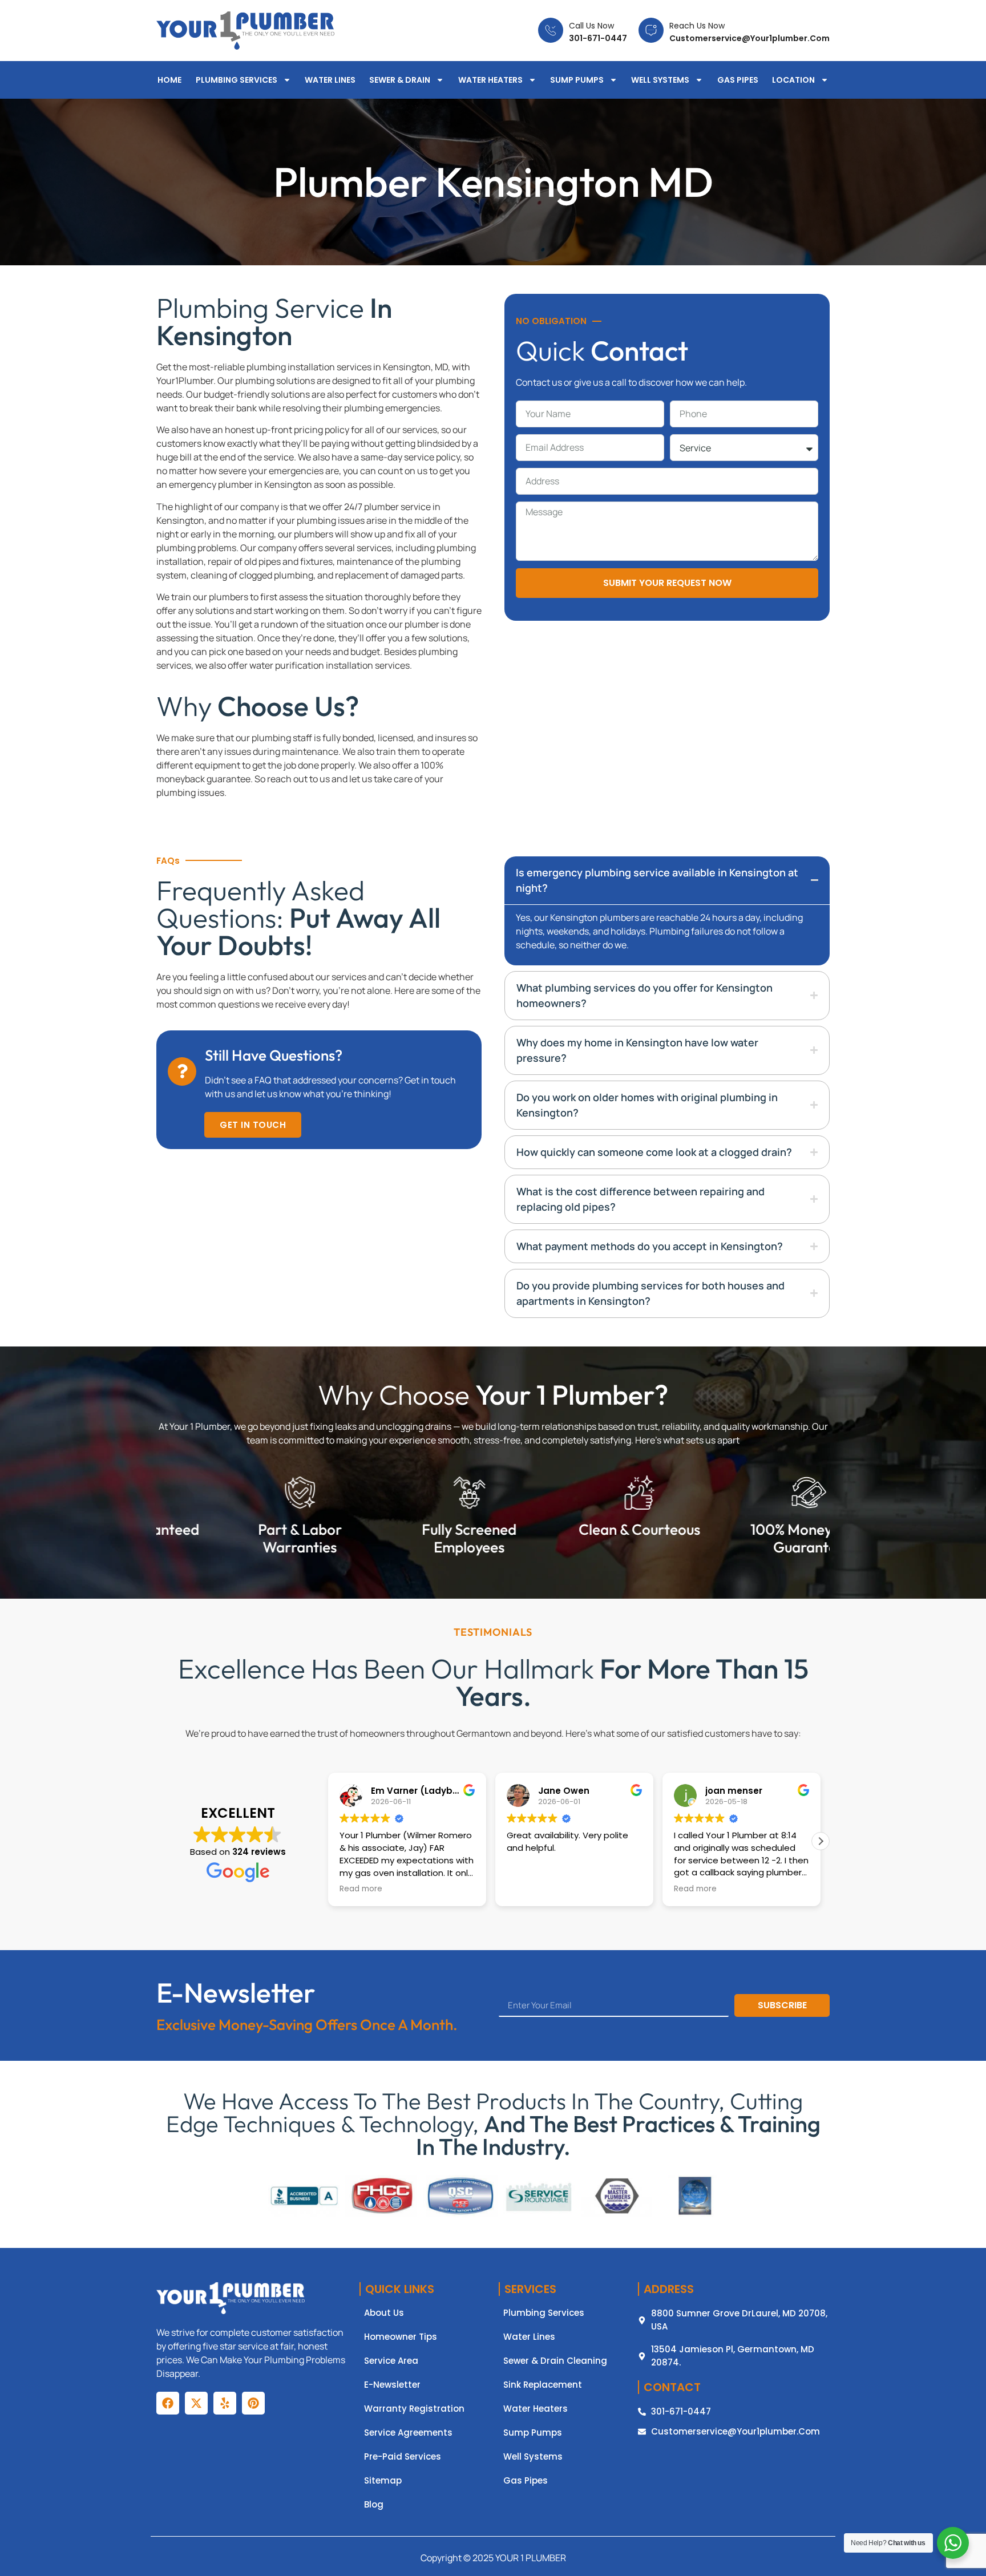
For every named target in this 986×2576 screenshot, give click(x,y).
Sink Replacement (543, 2385)
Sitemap (383, 2481)
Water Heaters (490, 80)
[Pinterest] (253, 2403)
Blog (374, 2505)
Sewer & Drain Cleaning (555, 2361)
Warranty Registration (414, 2409)
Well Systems (660, 80)
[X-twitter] (196, 2403)
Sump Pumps (577, 80)
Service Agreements (408, 2433)
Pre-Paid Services (403, 2457)
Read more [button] (528, 1889)
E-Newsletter (392, 2385)
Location (793, 80)
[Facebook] (168, 2403)
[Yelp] (225, 2403)
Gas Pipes (738, 80)
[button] (821, 1841)
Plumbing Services (237, 80)
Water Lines (330, 80)
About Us (384, 2313)
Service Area (391, 2361)
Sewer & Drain (400, 80)
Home (169, 80)
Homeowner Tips (401, 2337)
